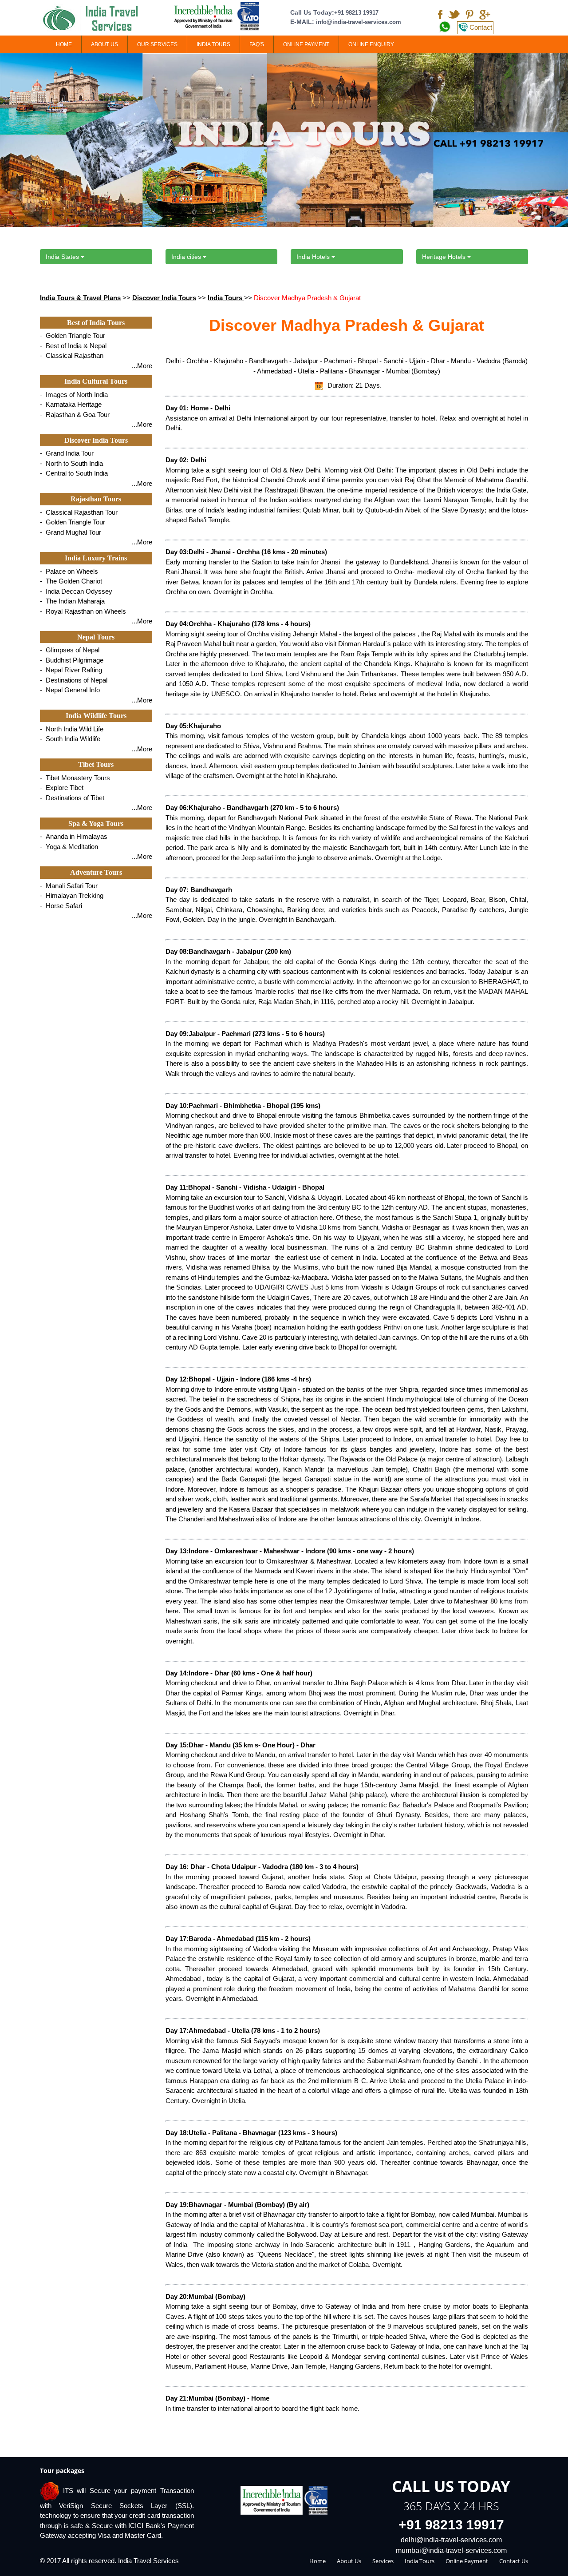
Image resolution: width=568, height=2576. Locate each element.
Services (383, 2561)
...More (142, 366)
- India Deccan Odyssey (76, 591)
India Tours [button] (213, 44)
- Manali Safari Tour (69, 886)
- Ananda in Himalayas (74, 836)
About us (349, 2561)
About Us (105, 44)
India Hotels (314, 257)
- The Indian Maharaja (72, 601)
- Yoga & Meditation (69, 847)
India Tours (226, 298)
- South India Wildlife (70, 739)
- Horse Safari (61, 906)
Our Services (157, 44)
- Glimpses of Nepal (70, 650)
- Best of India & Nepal (73, 346)
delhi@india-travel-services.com (451, 2540)
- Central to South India (74, 473)
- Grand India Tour (67, 453)
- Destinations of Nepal (74, 680)
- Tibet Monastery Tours (75, 778)
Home (64, 44)
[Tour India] (96, 19)
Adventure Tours (96, 872)
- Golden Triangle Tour (73, 335)
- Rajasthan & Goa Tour (75, 415)
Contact (481, 27)
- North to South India (71, 463)
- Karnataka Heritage (71, 404)
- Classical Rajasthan (72, 355)
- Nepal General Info (70, 690)
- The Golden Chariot (71, 581)
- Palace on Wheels (69, 571)
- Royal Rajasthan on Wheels (83, 611)
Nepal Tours (96, 637)
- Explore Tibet (62, 788)
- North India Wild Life (72, 729)
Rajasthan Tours (96, 499)
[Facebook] (440, 15)
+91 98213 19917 (356, 13)
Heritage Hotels (445, 257)
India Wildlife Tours (96, 716)
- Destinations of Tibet (72, 798)
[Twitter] (454, 15)
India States (63, 257)
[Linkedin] (469, 15)
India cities (187, 257)
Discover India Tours (164, 298)
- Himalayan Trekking (72, 895)
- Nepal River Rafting (71, 670)
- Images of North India (74, 395)
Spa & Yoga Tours (96, 824)
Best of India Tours (96, 323)
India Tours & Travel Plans (80, 298)
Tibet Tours (96, 764)
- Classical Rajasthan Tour (79, 512)
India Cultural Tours (96, 381)
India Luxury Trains (96, 558)
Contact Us (514, 2561)
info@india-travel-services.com (359, 22)
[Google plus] (485, 15)
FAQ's (257, 44)
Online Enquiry (371, 44)
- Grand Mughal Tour (71, 532)
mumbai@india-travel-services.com (451, 2550)
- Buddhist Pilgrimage (72, 660)
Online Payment (306, 44)
